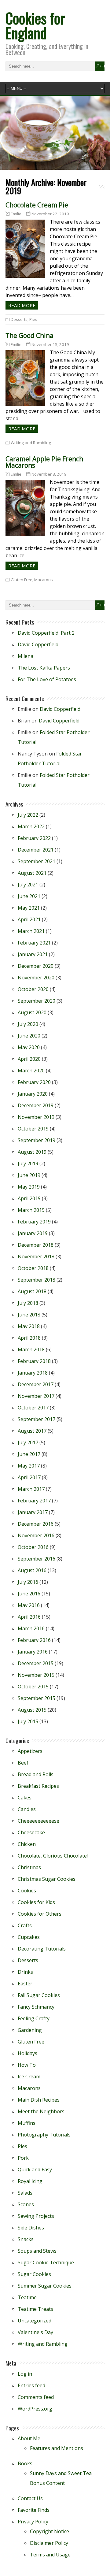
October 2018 (33, 1268)
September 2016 (37, 1559)
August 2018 (32, 1291)
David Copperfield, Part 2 (46, 633)
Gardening (30, 2030)
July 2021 (28, 885)
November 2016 (36, 1535)
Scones (26, 2204)
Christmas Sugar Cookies (47, 1879)
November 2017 (36, 1396)
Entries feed (31, 2385)
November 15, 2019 (50, 344)
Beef (23, 1763)
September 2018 (37, 1280)
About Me (29, 2438)
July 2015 (28, 1721)
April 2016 (29, 1617)
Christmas (29, 1867)
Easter (25, 1984)
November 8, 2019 (49, 474)
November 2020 (36, 978)
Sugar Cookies (34, 2274)
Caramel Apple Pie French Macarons (44, 462)
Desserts (19, 319)
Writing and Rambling (31, 443)
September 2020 (37, 1001)
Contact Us (30, 2498)
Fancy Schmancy (36, 2007)
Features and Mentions (57, 2448)
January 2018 (33, 1373)
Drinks (25, 1972)
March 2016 (31, 1628)
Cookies (27, 1891)
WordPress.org (35, 2409)
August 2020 (32, 1012)
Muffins (27, 2123)
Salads (25, 2193)
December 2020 (36, 966)
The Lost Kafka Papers (44, 668)
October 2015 (33, 1687)
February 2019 (34, 1222)
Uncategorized (35, 2321)
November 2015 (36, 1675)
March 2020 (31, 1071)
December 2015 (36, 1663)
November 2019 (36, 1117)
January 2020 (33, 1094)
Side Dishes (31, 2228)
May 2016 (29, 1605)
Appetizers (30, 1751)
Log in (25, 2374)
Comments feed (36, 2397)
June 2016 (29, 1594)
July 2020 (28, 1024)
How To (27, 2065)
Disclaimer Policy (49, 2543)
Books (25, 2463)
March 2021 (31, 931)
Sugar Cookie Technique (46, 2262)
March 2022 (31, 826)
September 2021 (37, 861)
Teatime (27, 2297)
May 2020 (29, 1047)
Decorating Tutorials (42, 1949)
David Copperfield (38, 644)
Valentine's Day (35, 2332)
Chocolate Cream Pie (37, 205)
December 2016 (36, 1524)
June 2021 (29, 896)
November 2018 (36, 1256)
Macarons (44, 580)
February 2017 (34, 1501)
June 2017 (29, 1454)
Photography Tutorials (44, 2135)
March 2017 (31, 1489)
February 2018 (34, 1361)
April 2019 (29, 1198)
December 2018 (36, 1245)
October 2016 (33, 1547)
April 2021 (29, 919)
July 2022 (28, 815)
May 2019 (29, 1187)
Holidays (28, 2053)
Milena (26, 656)
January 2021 (33, 954)
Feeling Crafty (34, 2018)
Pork (23, 2158)
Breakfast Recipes (38, 1786)
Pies (33, 319)
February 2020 (34, 1082)
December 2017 (36, 1384)
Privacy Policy (33, 2522)
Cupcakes (29, 1937)
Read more (22, 305)
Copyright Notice (50, 2531)
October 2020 (33, 989)
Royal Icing (30, 2181)
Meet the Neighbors (41, 2111)
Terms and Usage (50, 2555)
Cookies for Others (40, 1914)
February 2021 (34, 943)
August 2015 (32, 1710)
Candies (27, 1809)
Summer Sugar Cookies (45, 2286)
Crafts (25, 1925)
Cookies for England (35, 25)
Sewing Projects (36, 2216)
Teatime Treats (35, 2309)
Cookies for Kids (36, 1902)
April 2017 (29, 1477)
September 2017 (37, 1419)
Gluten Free (22, 580)
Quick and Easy (35, 2170)
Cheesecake (31, 1832)
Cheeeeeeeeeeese (38, 1821)
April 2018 (29, 1338)
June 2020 (29, 1036)
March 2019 (31, 1210)
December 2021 (36, 850)
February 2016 (34, 1640)
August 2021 (32, 873)
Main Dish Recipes (39, 2100)
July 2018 (28, 1303)
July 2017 (28, 1442)
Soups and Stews (37, 2251)
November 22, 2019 (50, 214)
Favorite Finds (34, 2510)
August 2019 (32, 1152)
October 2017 (33, 1408)
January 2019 (33, 1233)
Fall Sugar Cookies (39, 1995)
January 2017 (33, 1512)
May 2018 (29, 1326)
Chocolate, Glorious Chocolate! (53, 1856)
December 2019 (36, 1105)
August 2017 (32, 1431)
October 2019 (33, 1129)
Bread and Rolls (36, 1774)
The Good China (29, 336)
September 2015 (37, 1698)
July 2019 (28, 1164)
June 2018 (29, 1315)
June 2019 (29, 1175)
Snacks (26, 2239)
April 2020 (29, 1059)
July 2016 (28, 1582)
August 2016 (32, 1570)
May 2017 (29, 1466)
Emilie (16, 214)
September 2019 (37, 1140)
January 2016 (33, 1652)
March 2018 (31, 1349)
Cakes (25, 1798)
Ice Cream (29, 2077)
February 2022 (34, 838)
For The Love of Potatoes (47, 679)
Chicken (27, 1844)
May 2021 (29, 908)
